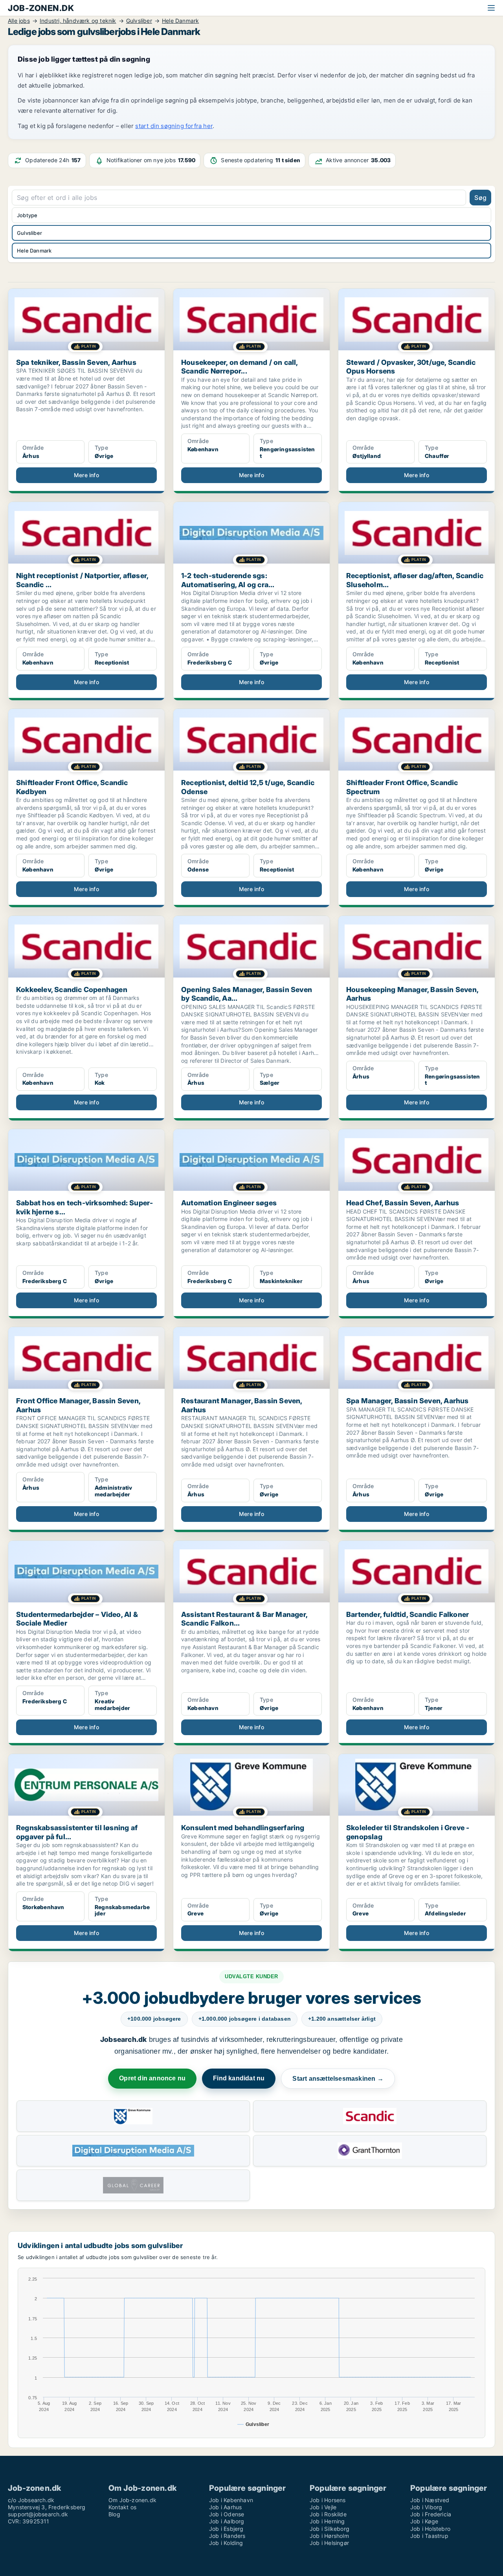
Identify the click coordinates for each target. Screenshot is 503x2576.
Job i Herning (327, 2521)
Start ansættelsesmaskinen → (338, 2079)
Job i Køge (424, 2521)
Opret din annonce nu (152, 2078)
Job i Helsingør (329, 2543)
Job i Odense (227, 2514)
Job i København (231, 2500)
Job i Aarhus (225, 2507)
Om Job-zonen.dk (132, 2500)
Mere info (86, 475)
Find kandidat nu (239, 2078)
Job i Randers (227, 2536)
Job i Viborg (426, 2507)
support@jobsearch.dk (38, 2514)
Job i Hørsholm (329, 2536)
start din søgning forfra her (174, 126)
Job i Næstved (430, 2500)
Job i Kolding (226, 2543)
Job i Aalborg (227, 2521)
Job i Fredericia (431, 2514)
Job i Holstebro (430, 2529)
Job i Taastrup (429, 2536)
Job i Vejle (323, 2507)
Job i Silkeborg (330, 2529)
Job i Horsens (328, 2500)
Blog (114, 2514)
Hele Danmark (34, 251)
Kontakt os (122, 2507)
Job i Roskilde (328, 2514)
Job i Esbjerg (226, 2529)
